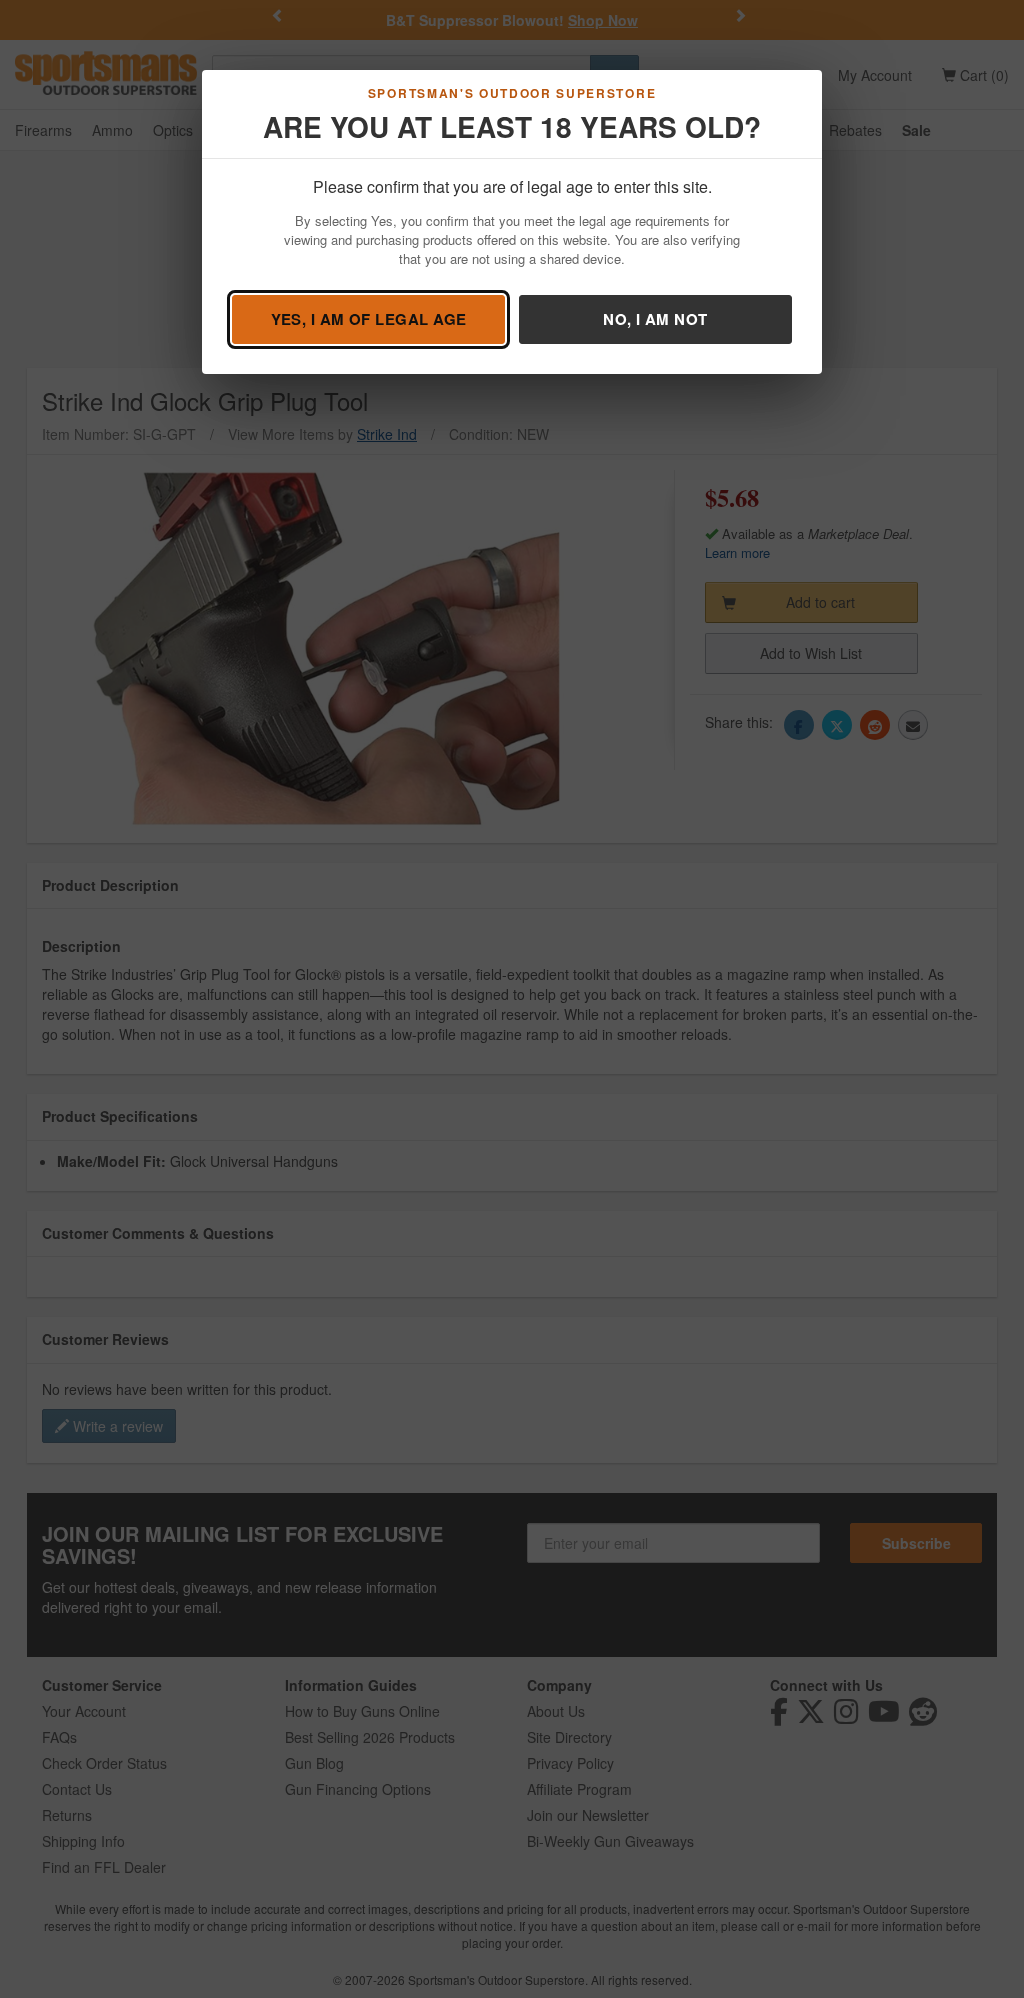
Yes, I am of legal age (369, 319)
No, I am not (655, 319)
